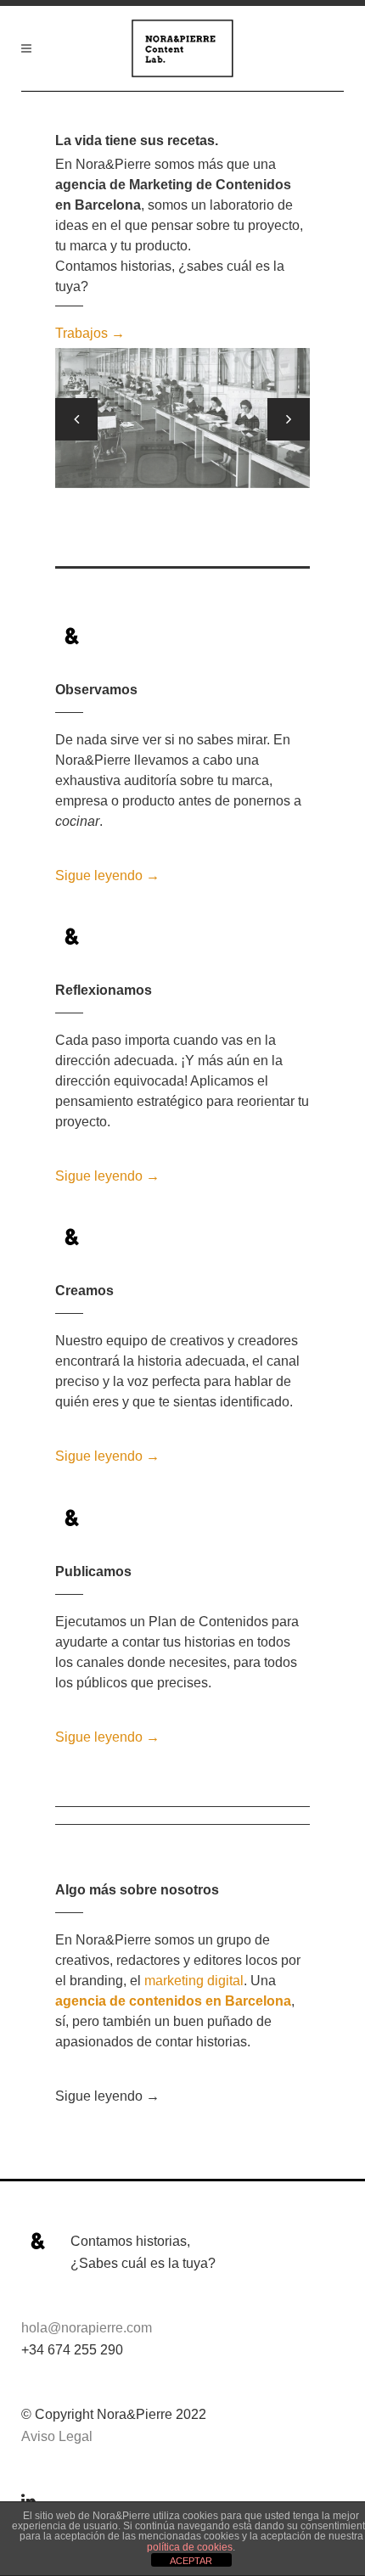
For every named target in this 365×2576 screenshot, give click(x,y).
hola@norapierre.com (87, 2328)
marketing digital (194, 1981)
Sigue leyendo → (107, 876)
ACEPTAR (191, 2561)
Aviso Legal (57, 2436)
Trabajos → (90, 333)
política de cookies (190, 2547)
